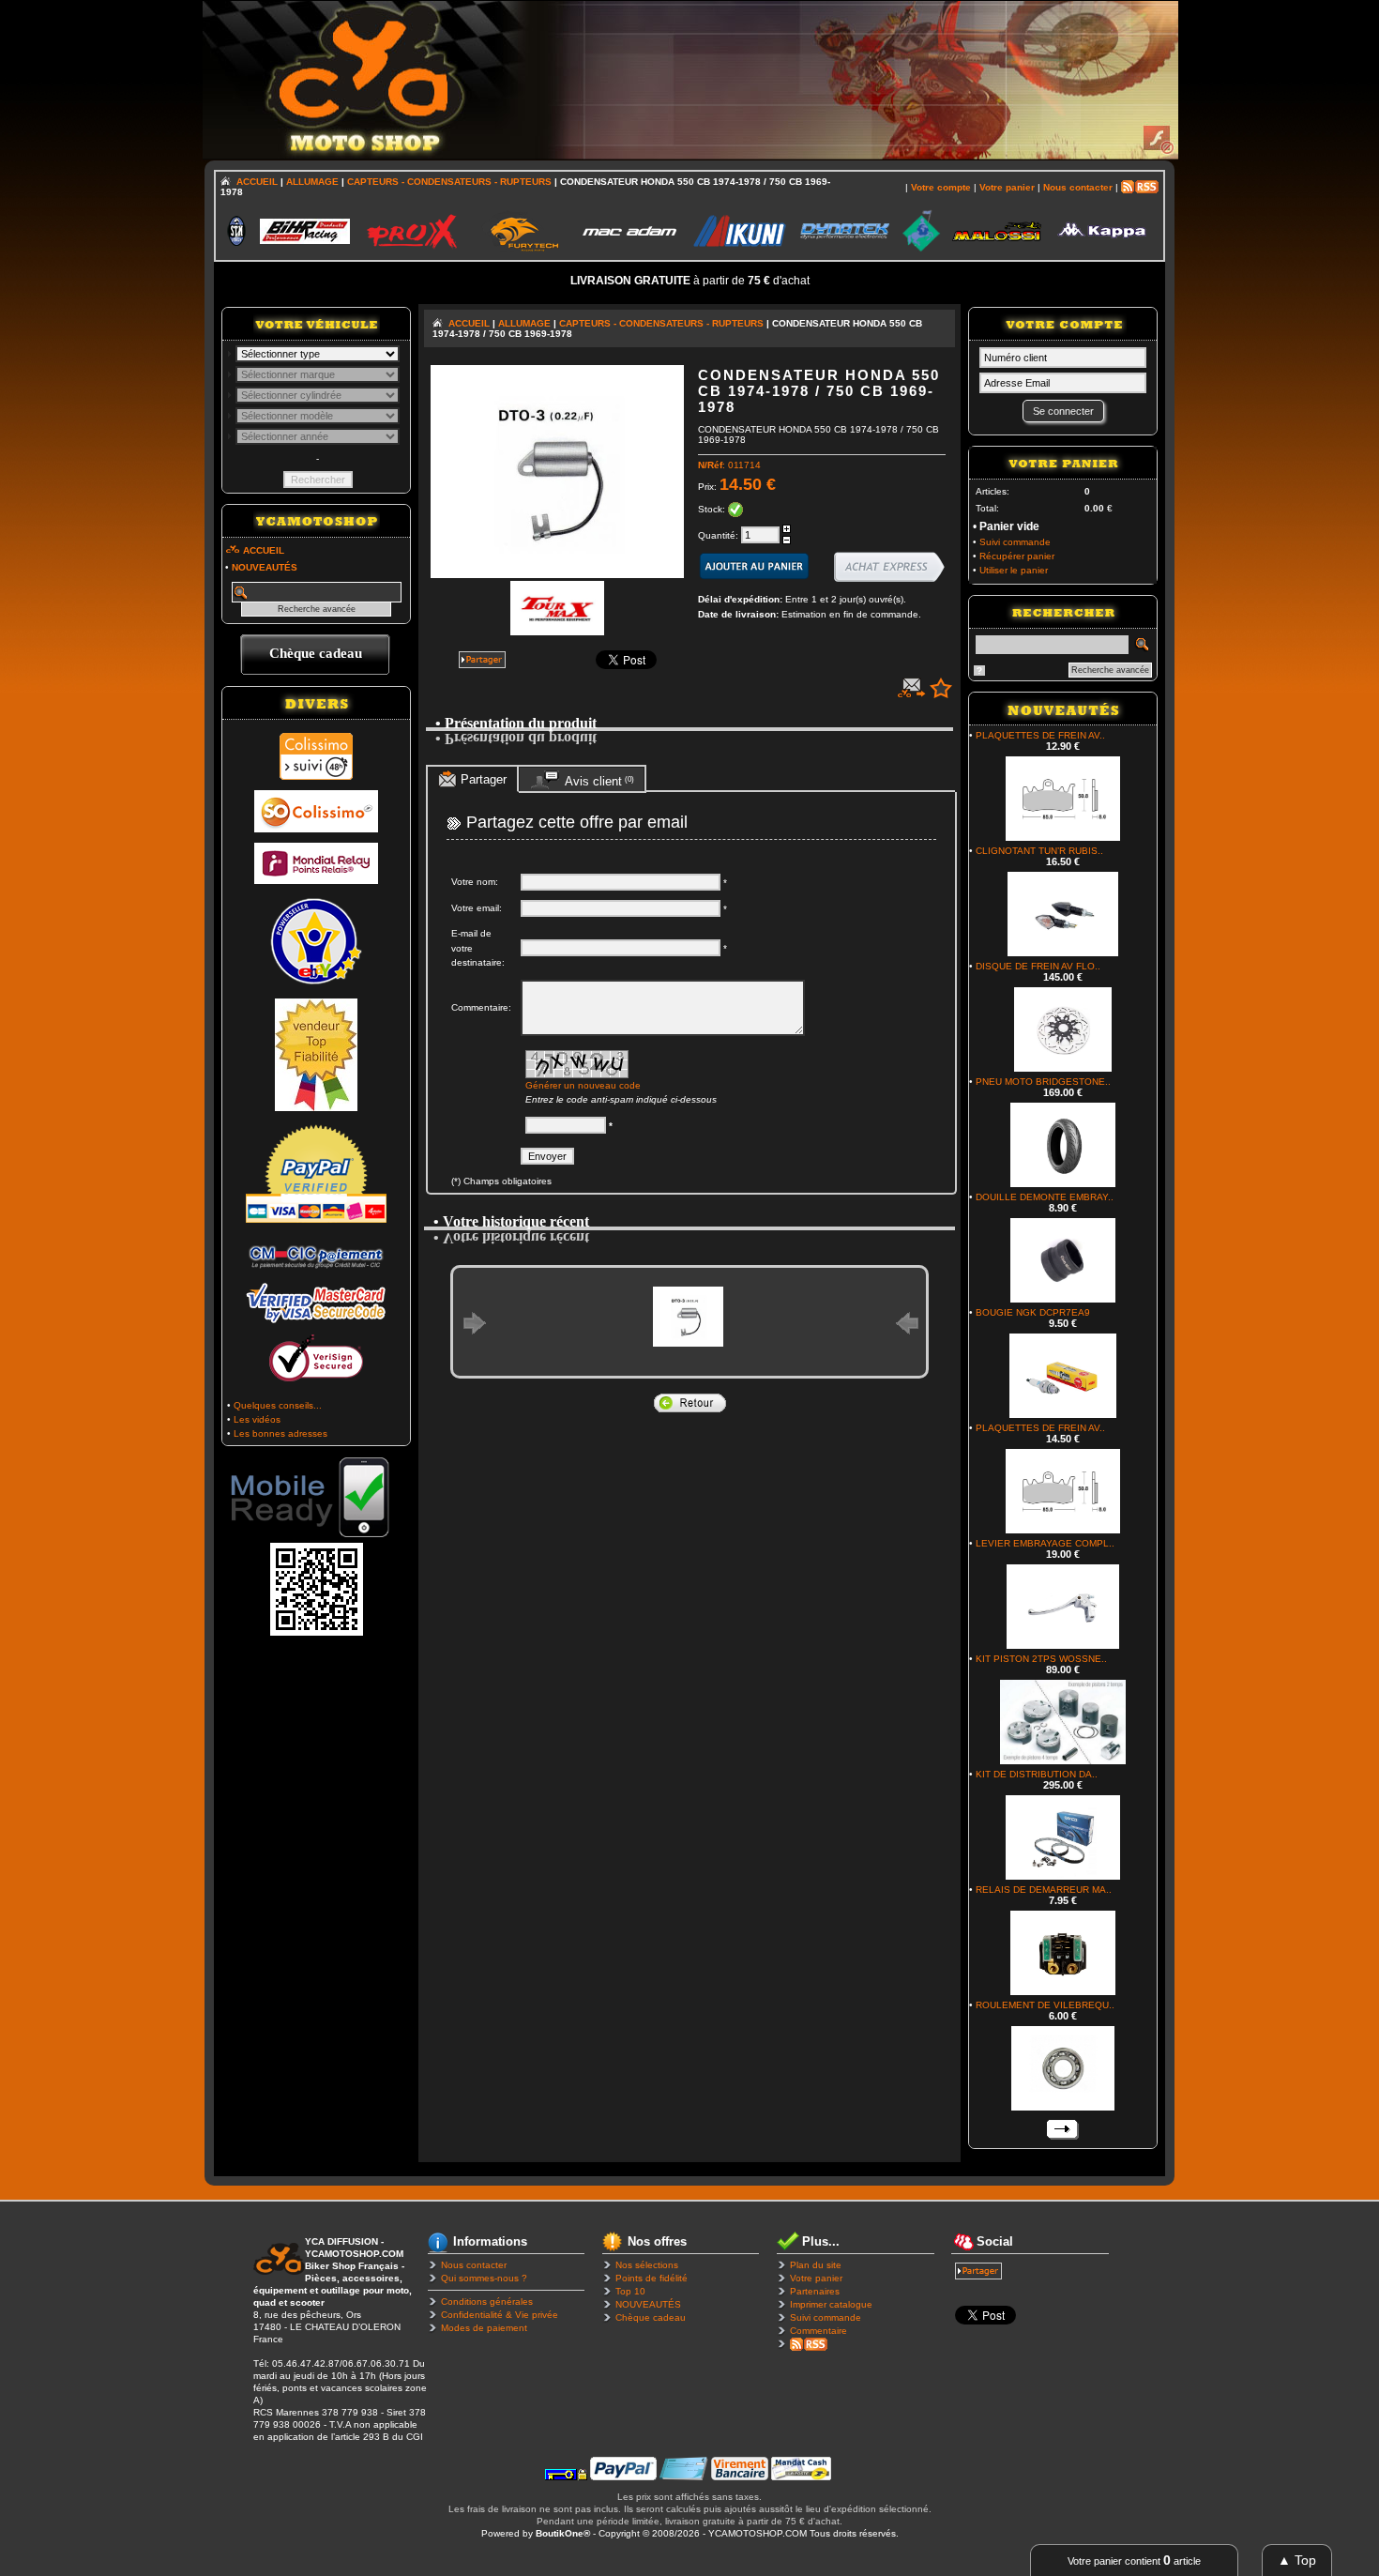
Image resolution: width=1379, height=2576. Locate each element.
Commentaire (818, 2331)
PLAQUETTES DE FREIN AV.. (1040, 735)
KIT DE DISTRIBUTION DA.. (1037, 1774)
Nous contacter (474, 2265)
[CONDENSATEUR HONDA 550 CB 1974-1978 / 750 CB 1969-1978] (557, 575)
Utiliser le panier (1014, 570)
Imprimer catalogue (831, 2304)
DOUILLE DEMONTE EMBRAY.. (1045, 1197)
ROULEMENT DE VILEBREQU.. (1045, 2005)
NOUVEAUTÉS (648, 2304)
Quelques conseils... (278, 1405)
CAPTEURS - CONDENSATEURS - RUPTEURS (449, 182)
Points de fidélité (652, 2278)
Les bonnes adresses (280, 1433)
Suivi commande (1015, 542)
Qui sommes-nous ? (484, 2278)
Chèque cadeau (651, 2317)
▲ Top (1297, 2560)
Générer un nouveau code (583, 1085)
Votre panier (816, 2278)
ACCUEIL (257, 182)
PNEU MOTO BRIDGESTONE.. (1043, 1082)
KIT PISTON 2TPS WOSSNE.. (1041, 1659)
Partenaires (815, 2291)
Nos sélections (647, 2265)
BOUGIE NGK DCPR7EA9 (1033, 1312)
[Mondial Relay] (316, 881)
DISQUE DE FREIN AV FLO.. (1038, 966)
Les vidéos (257, 1419)
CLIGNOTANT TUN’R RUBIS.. (1039, 851)
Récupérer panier (1017, 556)
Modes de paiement (484, 2328)
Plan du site (816, 2265)
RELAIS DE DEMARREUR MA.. (1044, 1890)
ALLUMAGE (312, 182)
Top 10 (630, 2291)
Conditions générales (487, 2302)
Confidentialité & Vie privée (500, 2315)
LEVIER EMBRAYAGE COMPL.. (1045, 1543)
